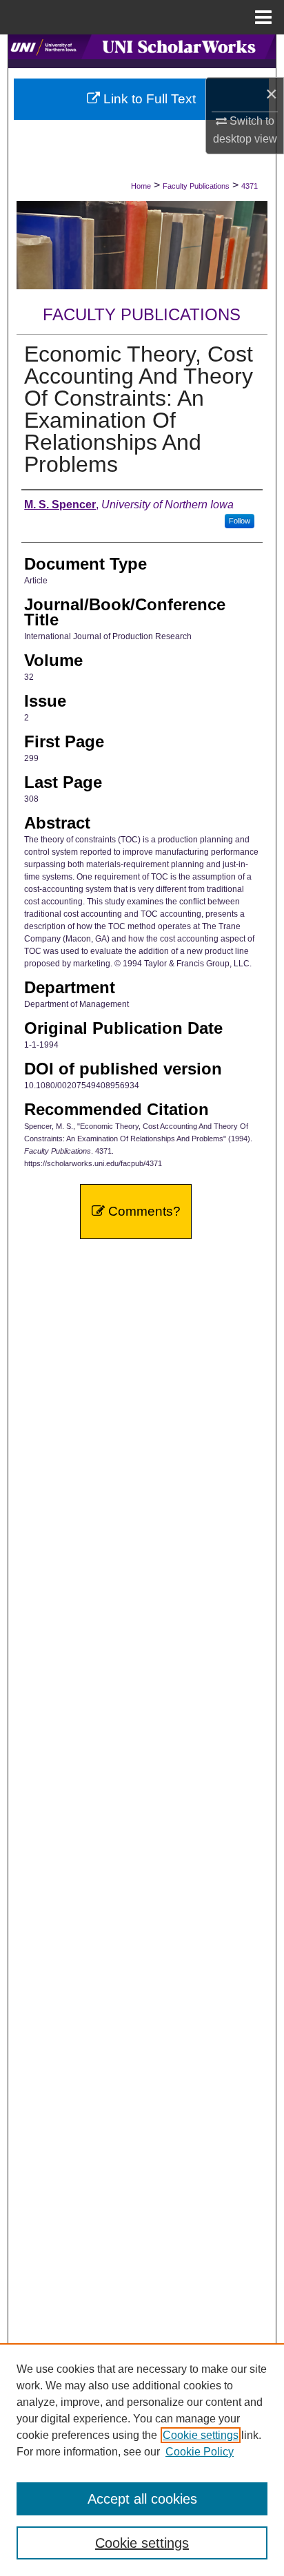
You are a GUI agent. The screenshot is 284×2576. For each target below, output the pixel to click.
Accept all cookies (142, 2499)
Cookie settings (201, 2435)
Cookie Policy (200, 2452)
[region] (142, 2460)
